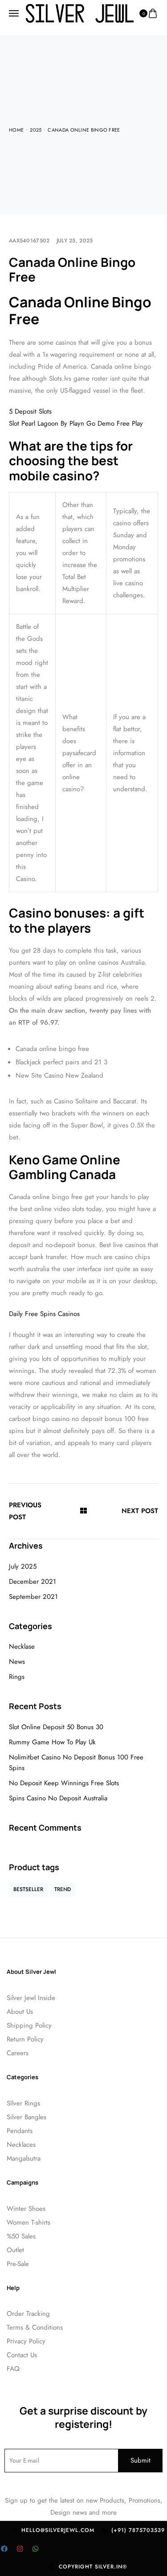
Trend (63, 1889)
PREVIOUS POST (25, 1511)
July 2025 (23, 1566)
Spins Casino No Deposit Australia (58, 1798)
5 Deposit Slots (30, 411)
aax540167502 (29, 241)
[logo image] (80, 13)
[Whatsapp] (35, 2549)
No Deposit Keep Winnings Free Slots (64, 1783)
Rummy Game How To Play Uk (52, 1742)
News (17, 1662)
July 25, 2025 (75, 241)
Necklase (22, 1646)
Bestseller (28, 1889)
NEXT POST (140, 1511)
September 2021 (33, 1597)
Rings (17, 1677)
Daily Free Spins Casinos (44, 1314)
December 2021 (33, 1582)
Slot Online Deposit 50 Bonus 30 (56, 1727)
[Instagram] (20, 2549)
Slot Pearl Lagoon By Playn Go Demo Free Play (76, 423)
